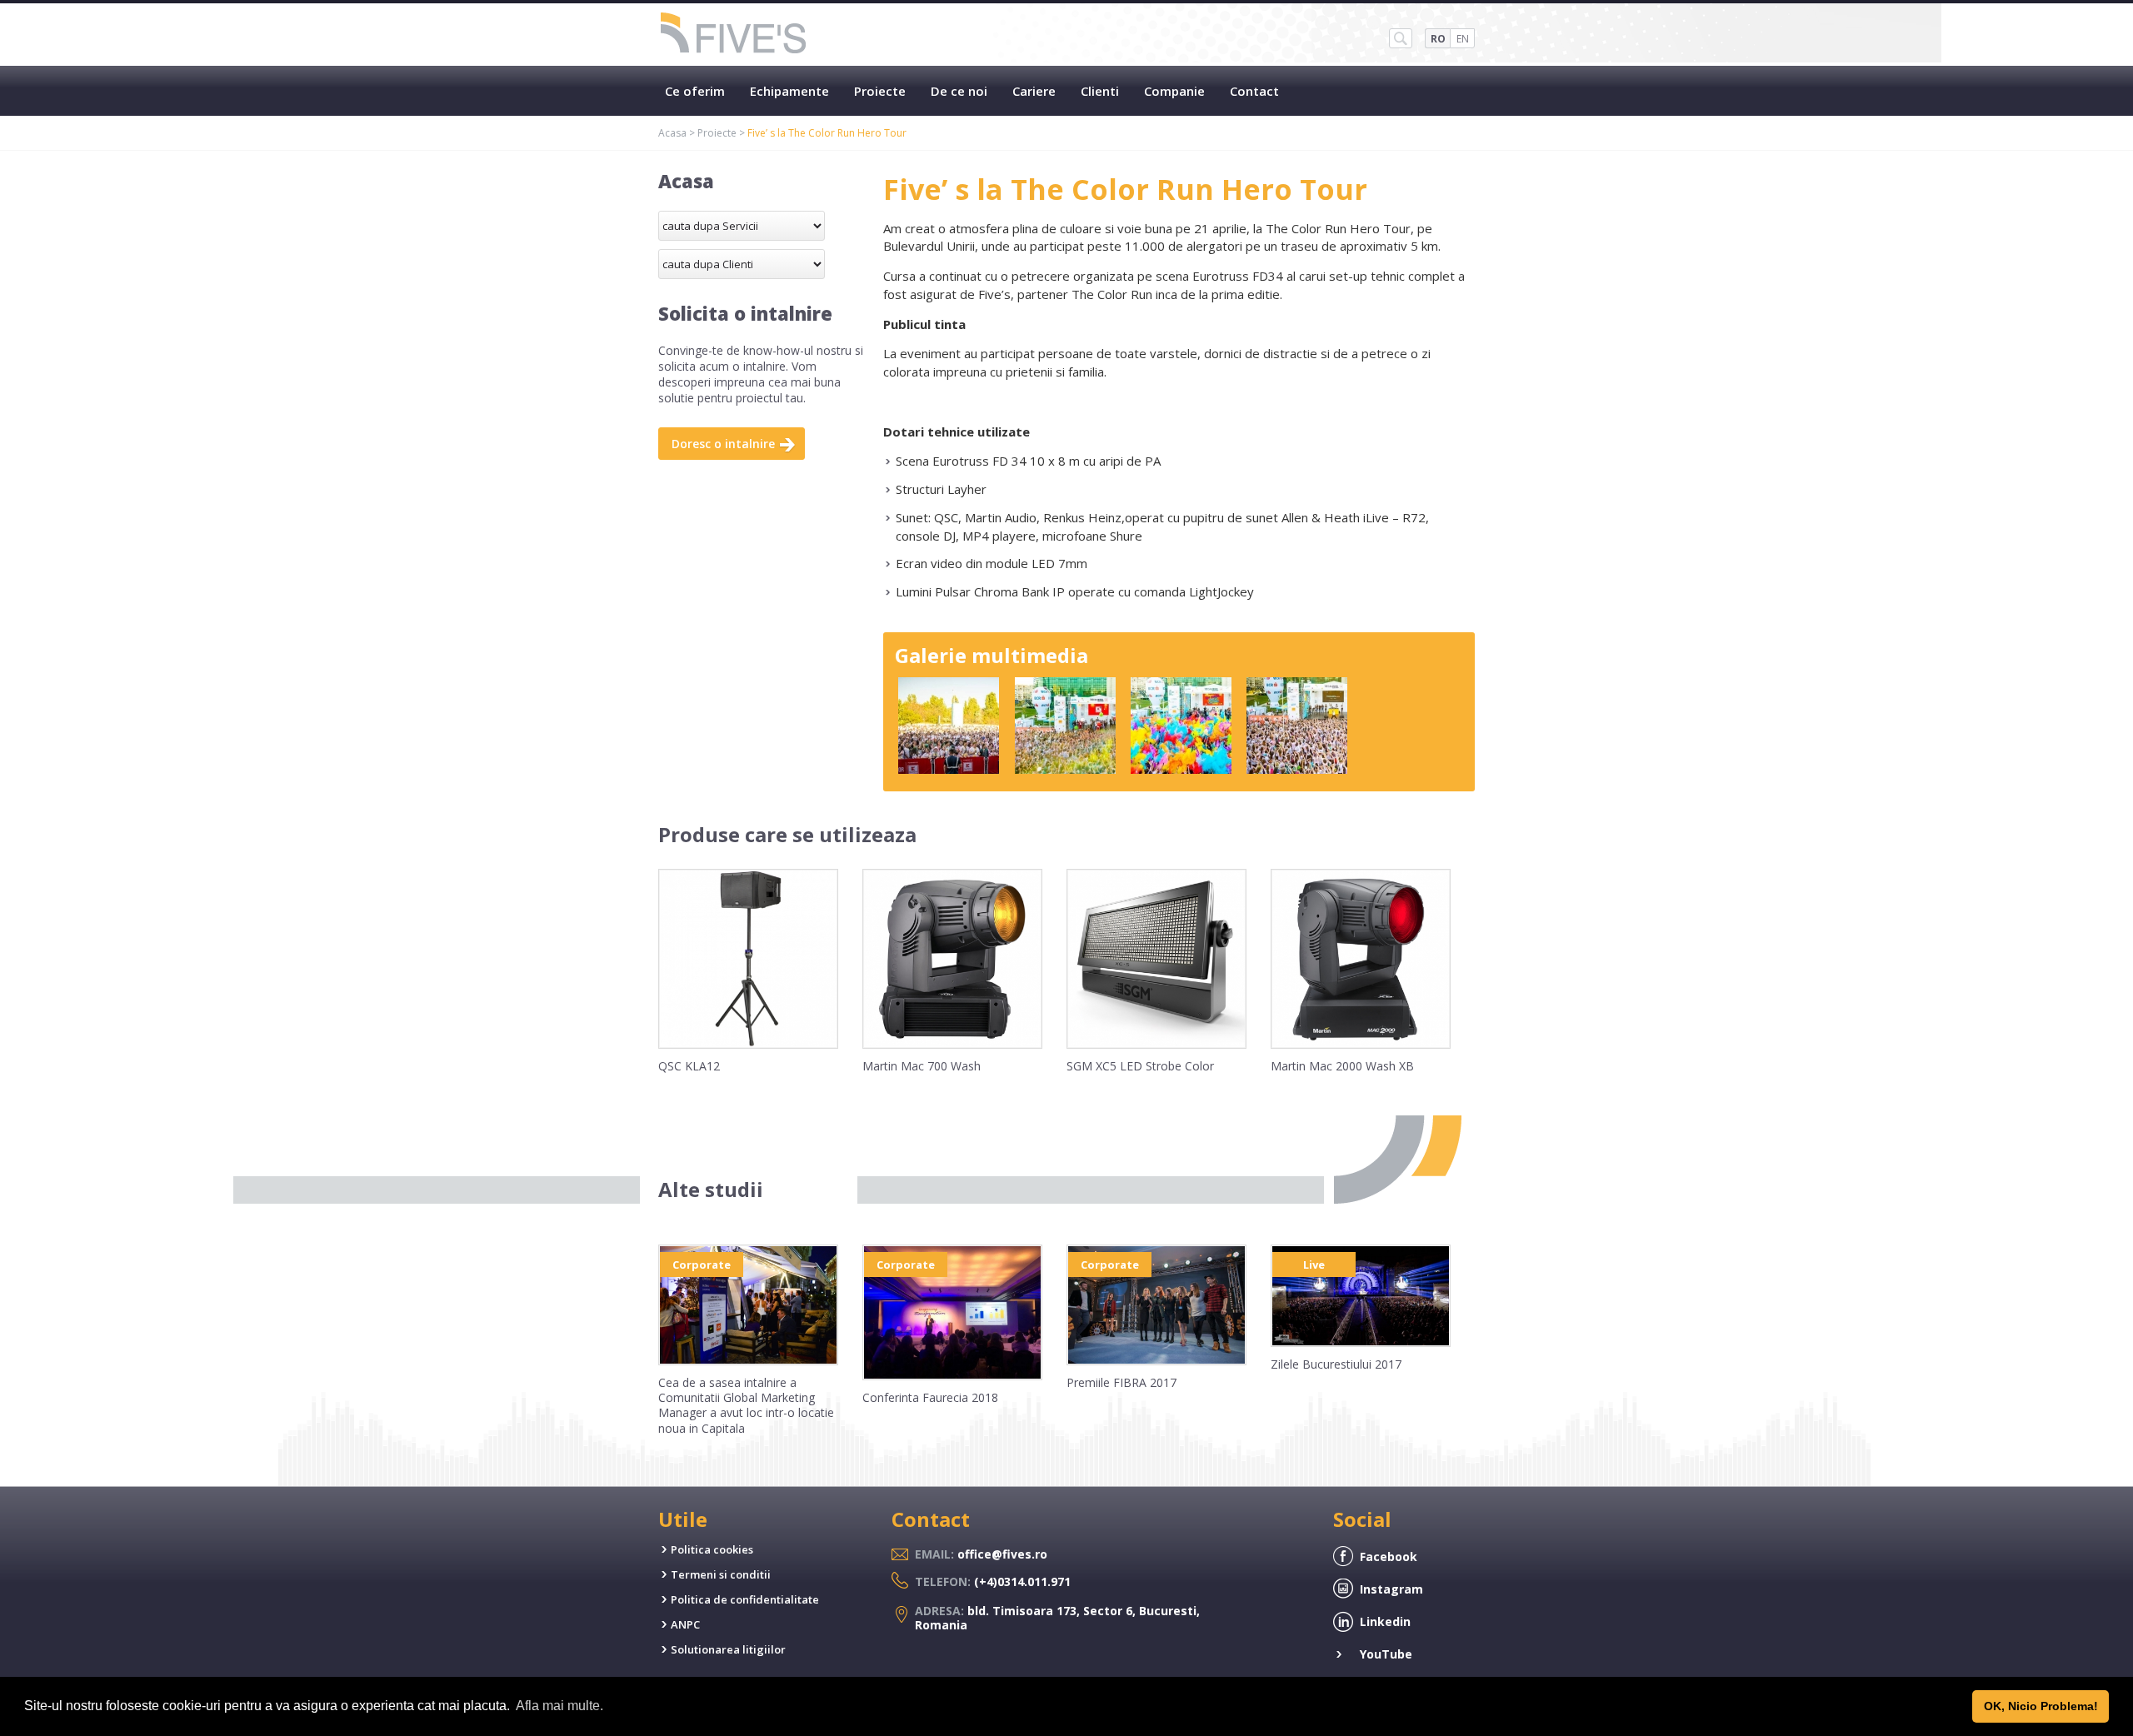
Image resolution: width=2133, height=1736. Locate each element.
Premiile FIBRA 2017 (1121, 1382)
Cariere (1034, 91)
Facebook (1389, 1556)
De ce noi (959, 91)
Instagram (1391, 1589)
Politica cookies (712, 1549)
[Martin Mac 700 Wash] (952, 1045)
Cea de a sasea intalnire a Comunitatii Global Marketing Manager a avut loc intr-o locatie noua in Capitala (746, 1405)
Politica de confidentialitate (745, 1599)
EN (1463, 39)
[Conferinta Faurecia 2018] (952, 1376)
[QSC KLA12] (748, 1045)
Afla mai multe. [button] (559, 1706)
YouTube (1386, 1654)
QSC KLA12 (689, 1066)
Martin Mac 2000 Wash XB (1342, 1066)
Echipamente (789, 91)
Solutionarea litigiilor (728, 1649)
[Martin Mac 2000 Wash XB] (1361, 1045)
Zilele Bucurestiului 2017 (1336, 1364)
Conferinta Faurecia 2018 (930, 1397)
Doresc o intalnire (723, 444)
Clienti (1100, 91)
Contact (1254, 91)
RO (1438, 39)
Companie (1174, 91)
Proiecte (880, 91)
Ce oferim (695, 91)
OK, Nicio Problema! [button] (2041, 1706)
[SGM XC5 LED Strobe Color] (1156, 1045)
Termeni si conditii (721, 1574)
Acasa (672, 133)
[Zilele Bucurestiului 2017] (1361, 1343)
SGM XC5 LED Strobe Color (1140, 1066)
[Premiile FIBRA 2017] (1156, 1361)
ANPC (685, 1624)
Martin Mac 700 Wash (922, 1066)
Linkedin (1385, 1621)
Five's (734, 35)
